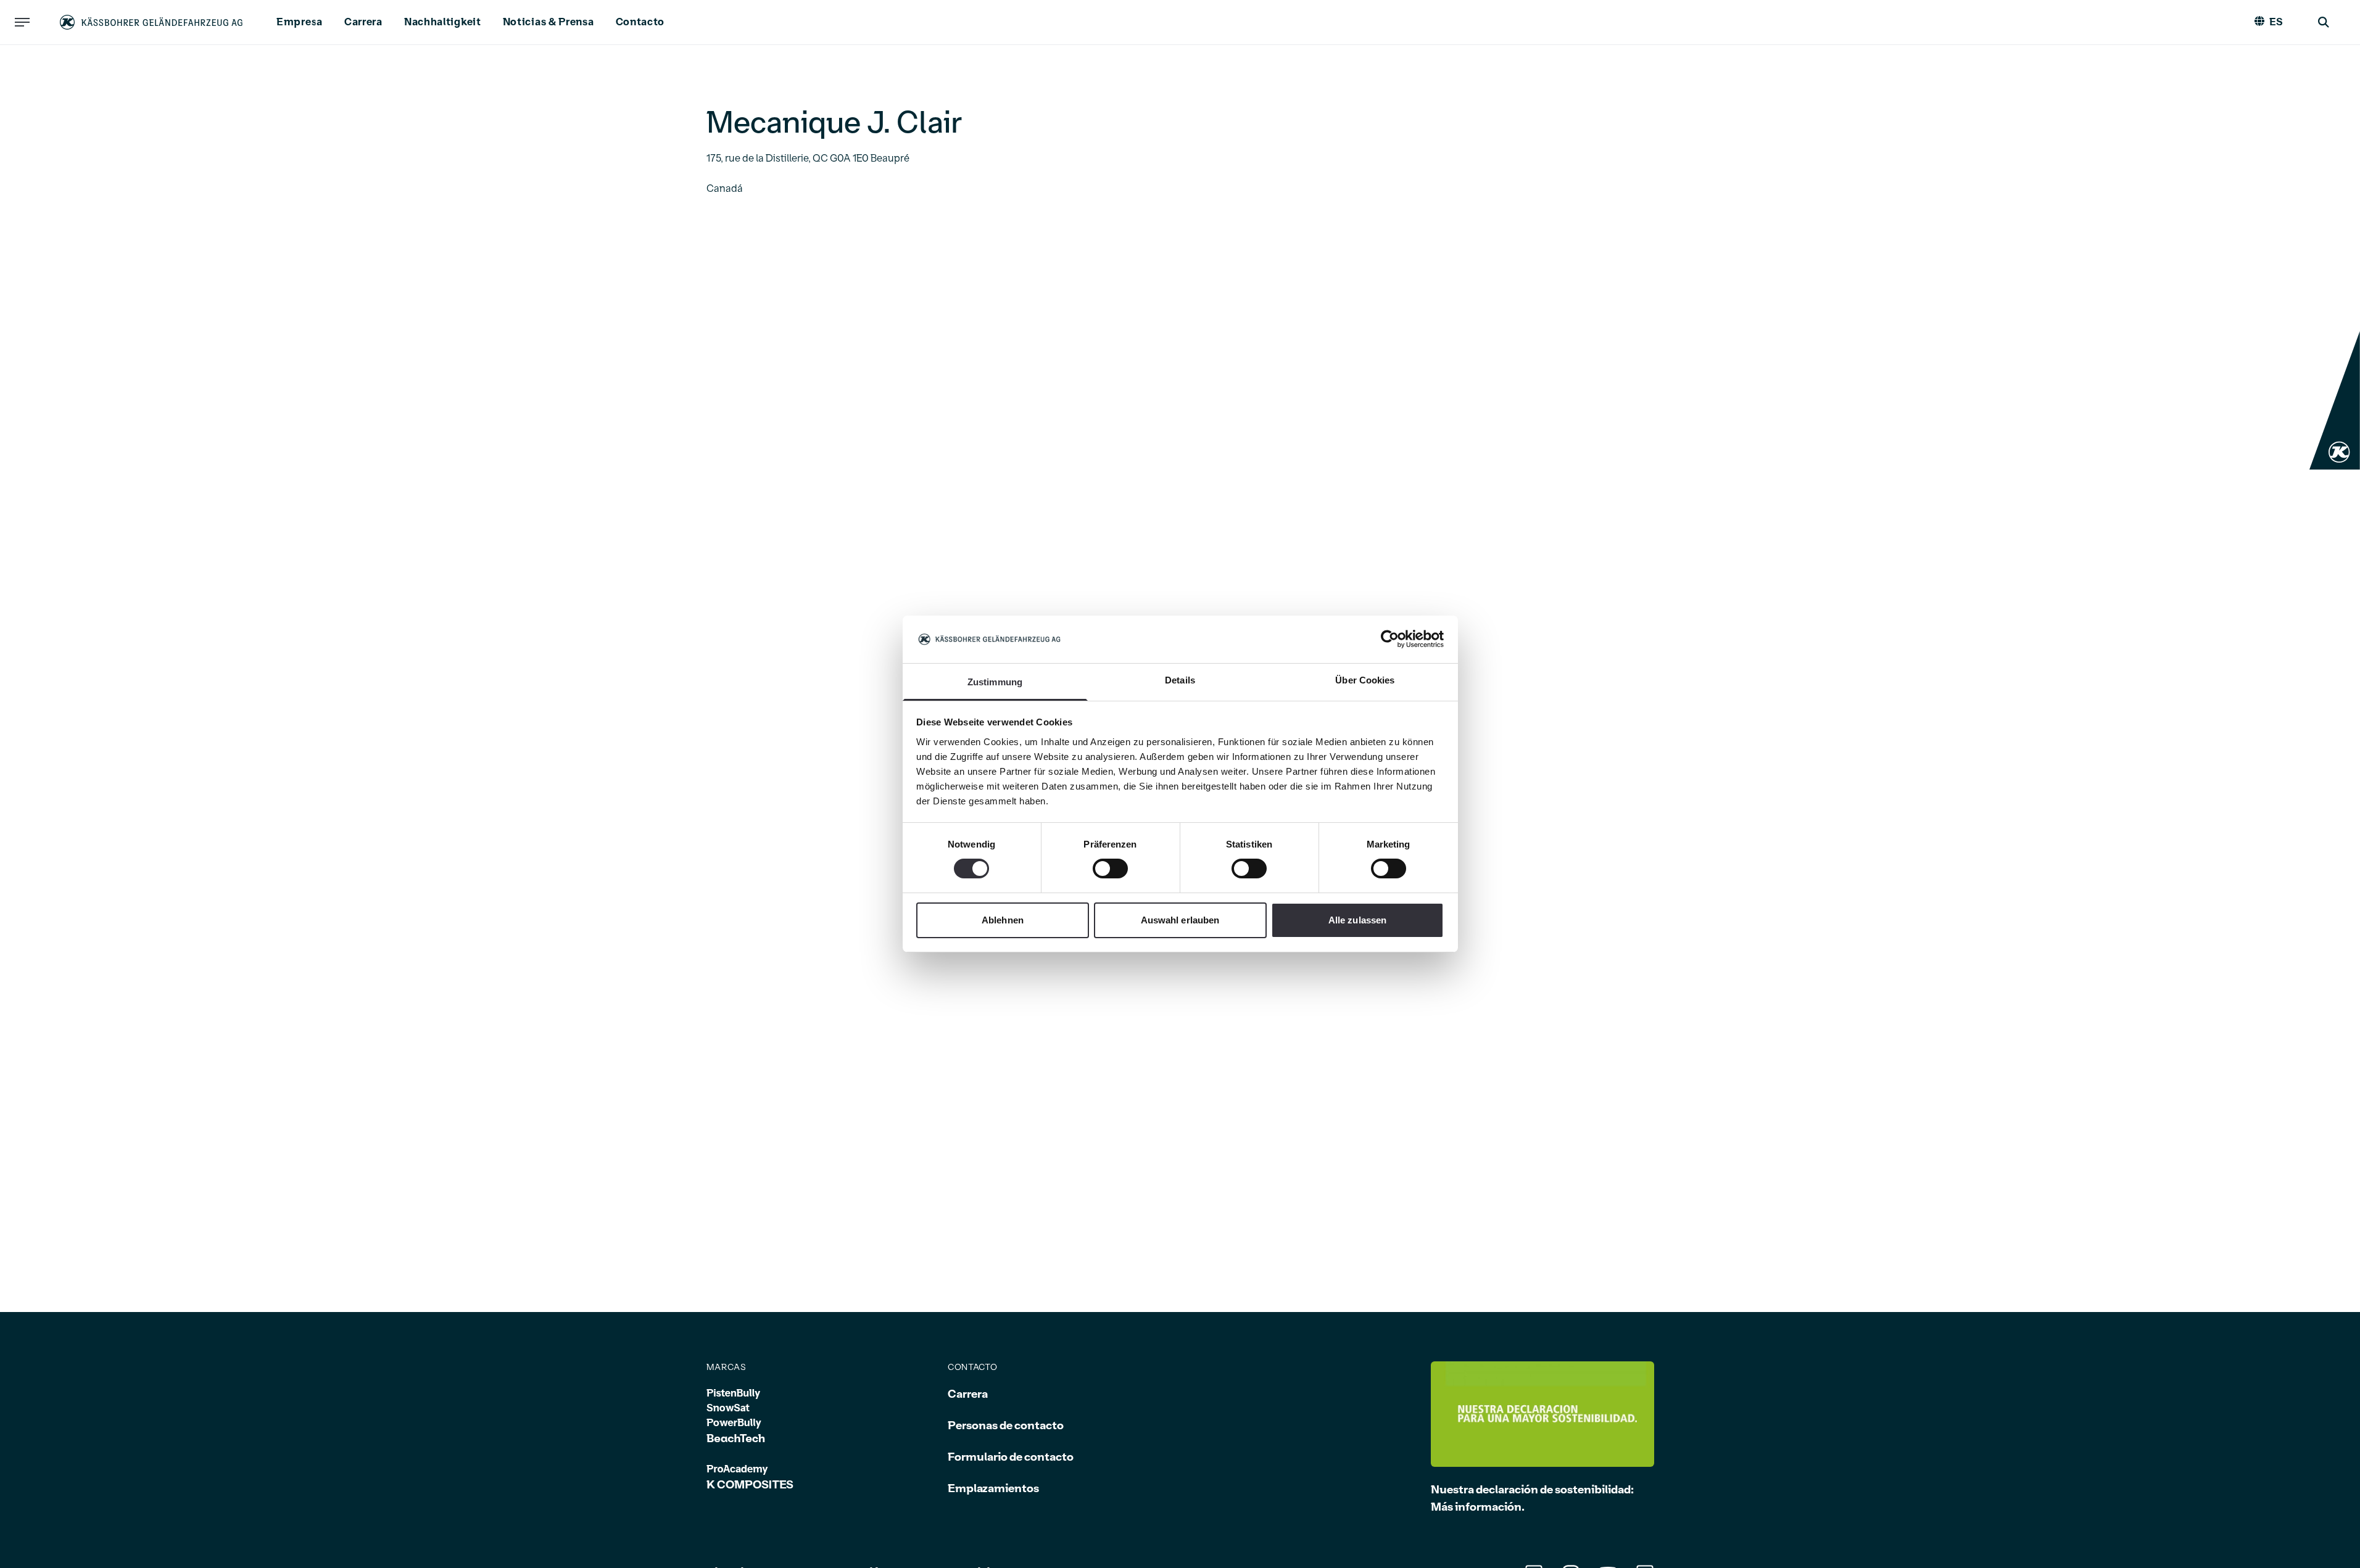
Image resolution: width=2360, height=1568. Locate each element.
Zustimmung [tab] (995, 682)
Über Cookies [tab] (1365, 680)
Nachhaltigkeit (443, 22)
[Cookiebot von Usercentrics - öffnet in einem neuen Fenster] (1390, 639)
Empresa (300, 22)
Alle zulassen (1357, 920)
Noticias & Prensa (549, 22)
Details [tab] (1180, 680)
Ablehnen (1003, 920)
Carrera (363, 22)
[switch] (1110, 869)
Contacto (640, 22)
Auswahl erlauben (1180, 920)
